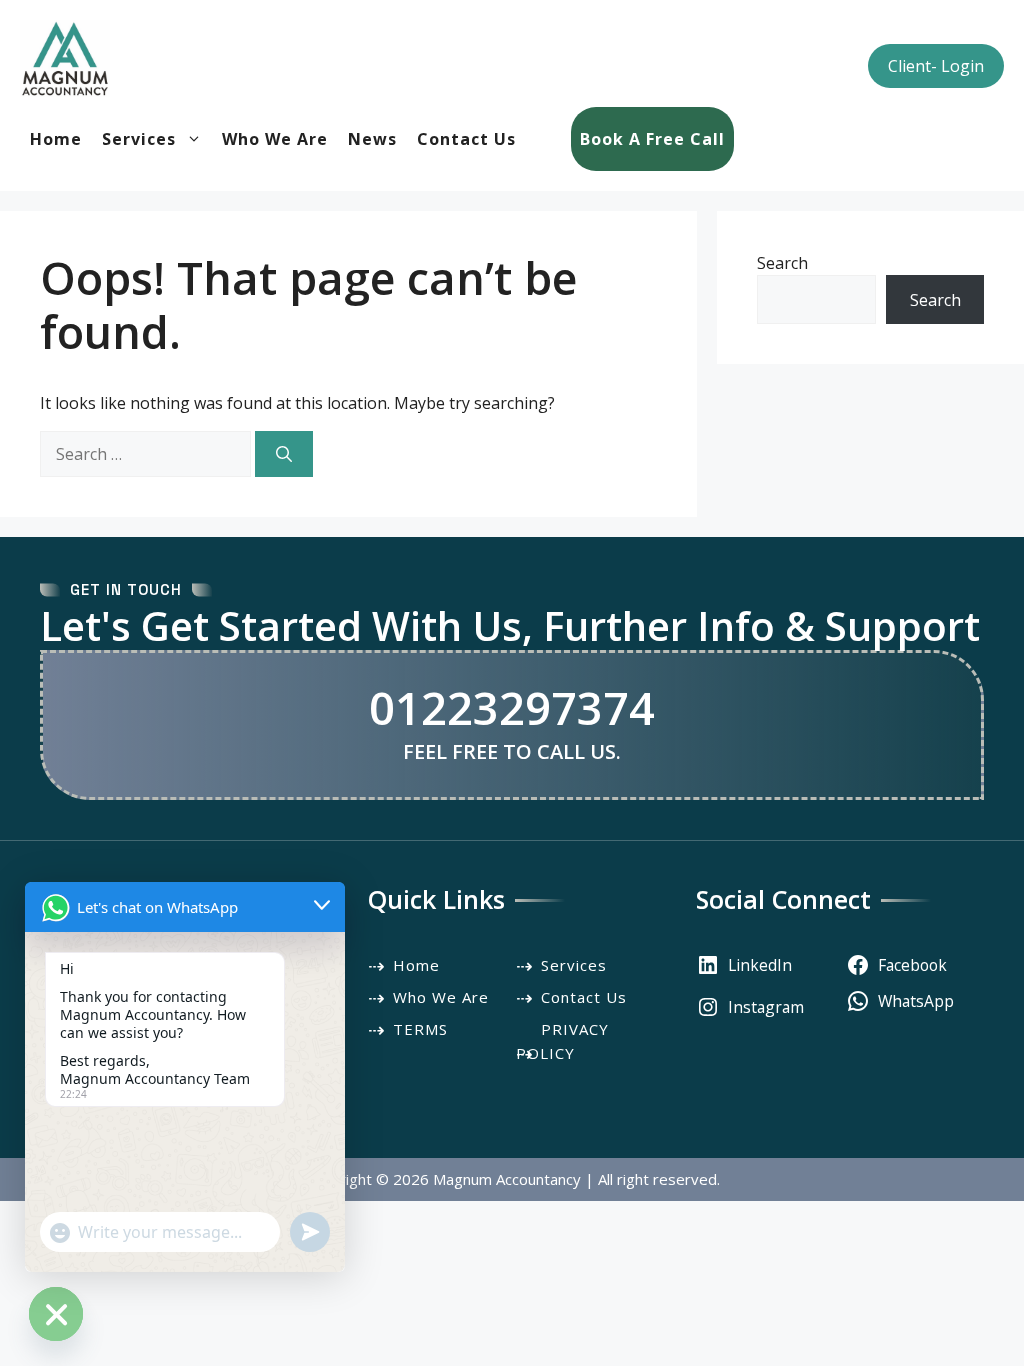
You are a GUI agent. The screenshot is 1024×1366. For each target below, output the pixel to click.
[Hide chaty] (56, 1314)
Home (56, 139)
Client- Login (936, 66)
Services (139, 139)
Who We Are (275, 139)
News (372, 139)
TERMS (420, 1029)
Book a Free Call (652, 139)
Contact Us (466, 139)
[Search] (284, 454)
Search (782, 263)
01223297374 (512, 707)
